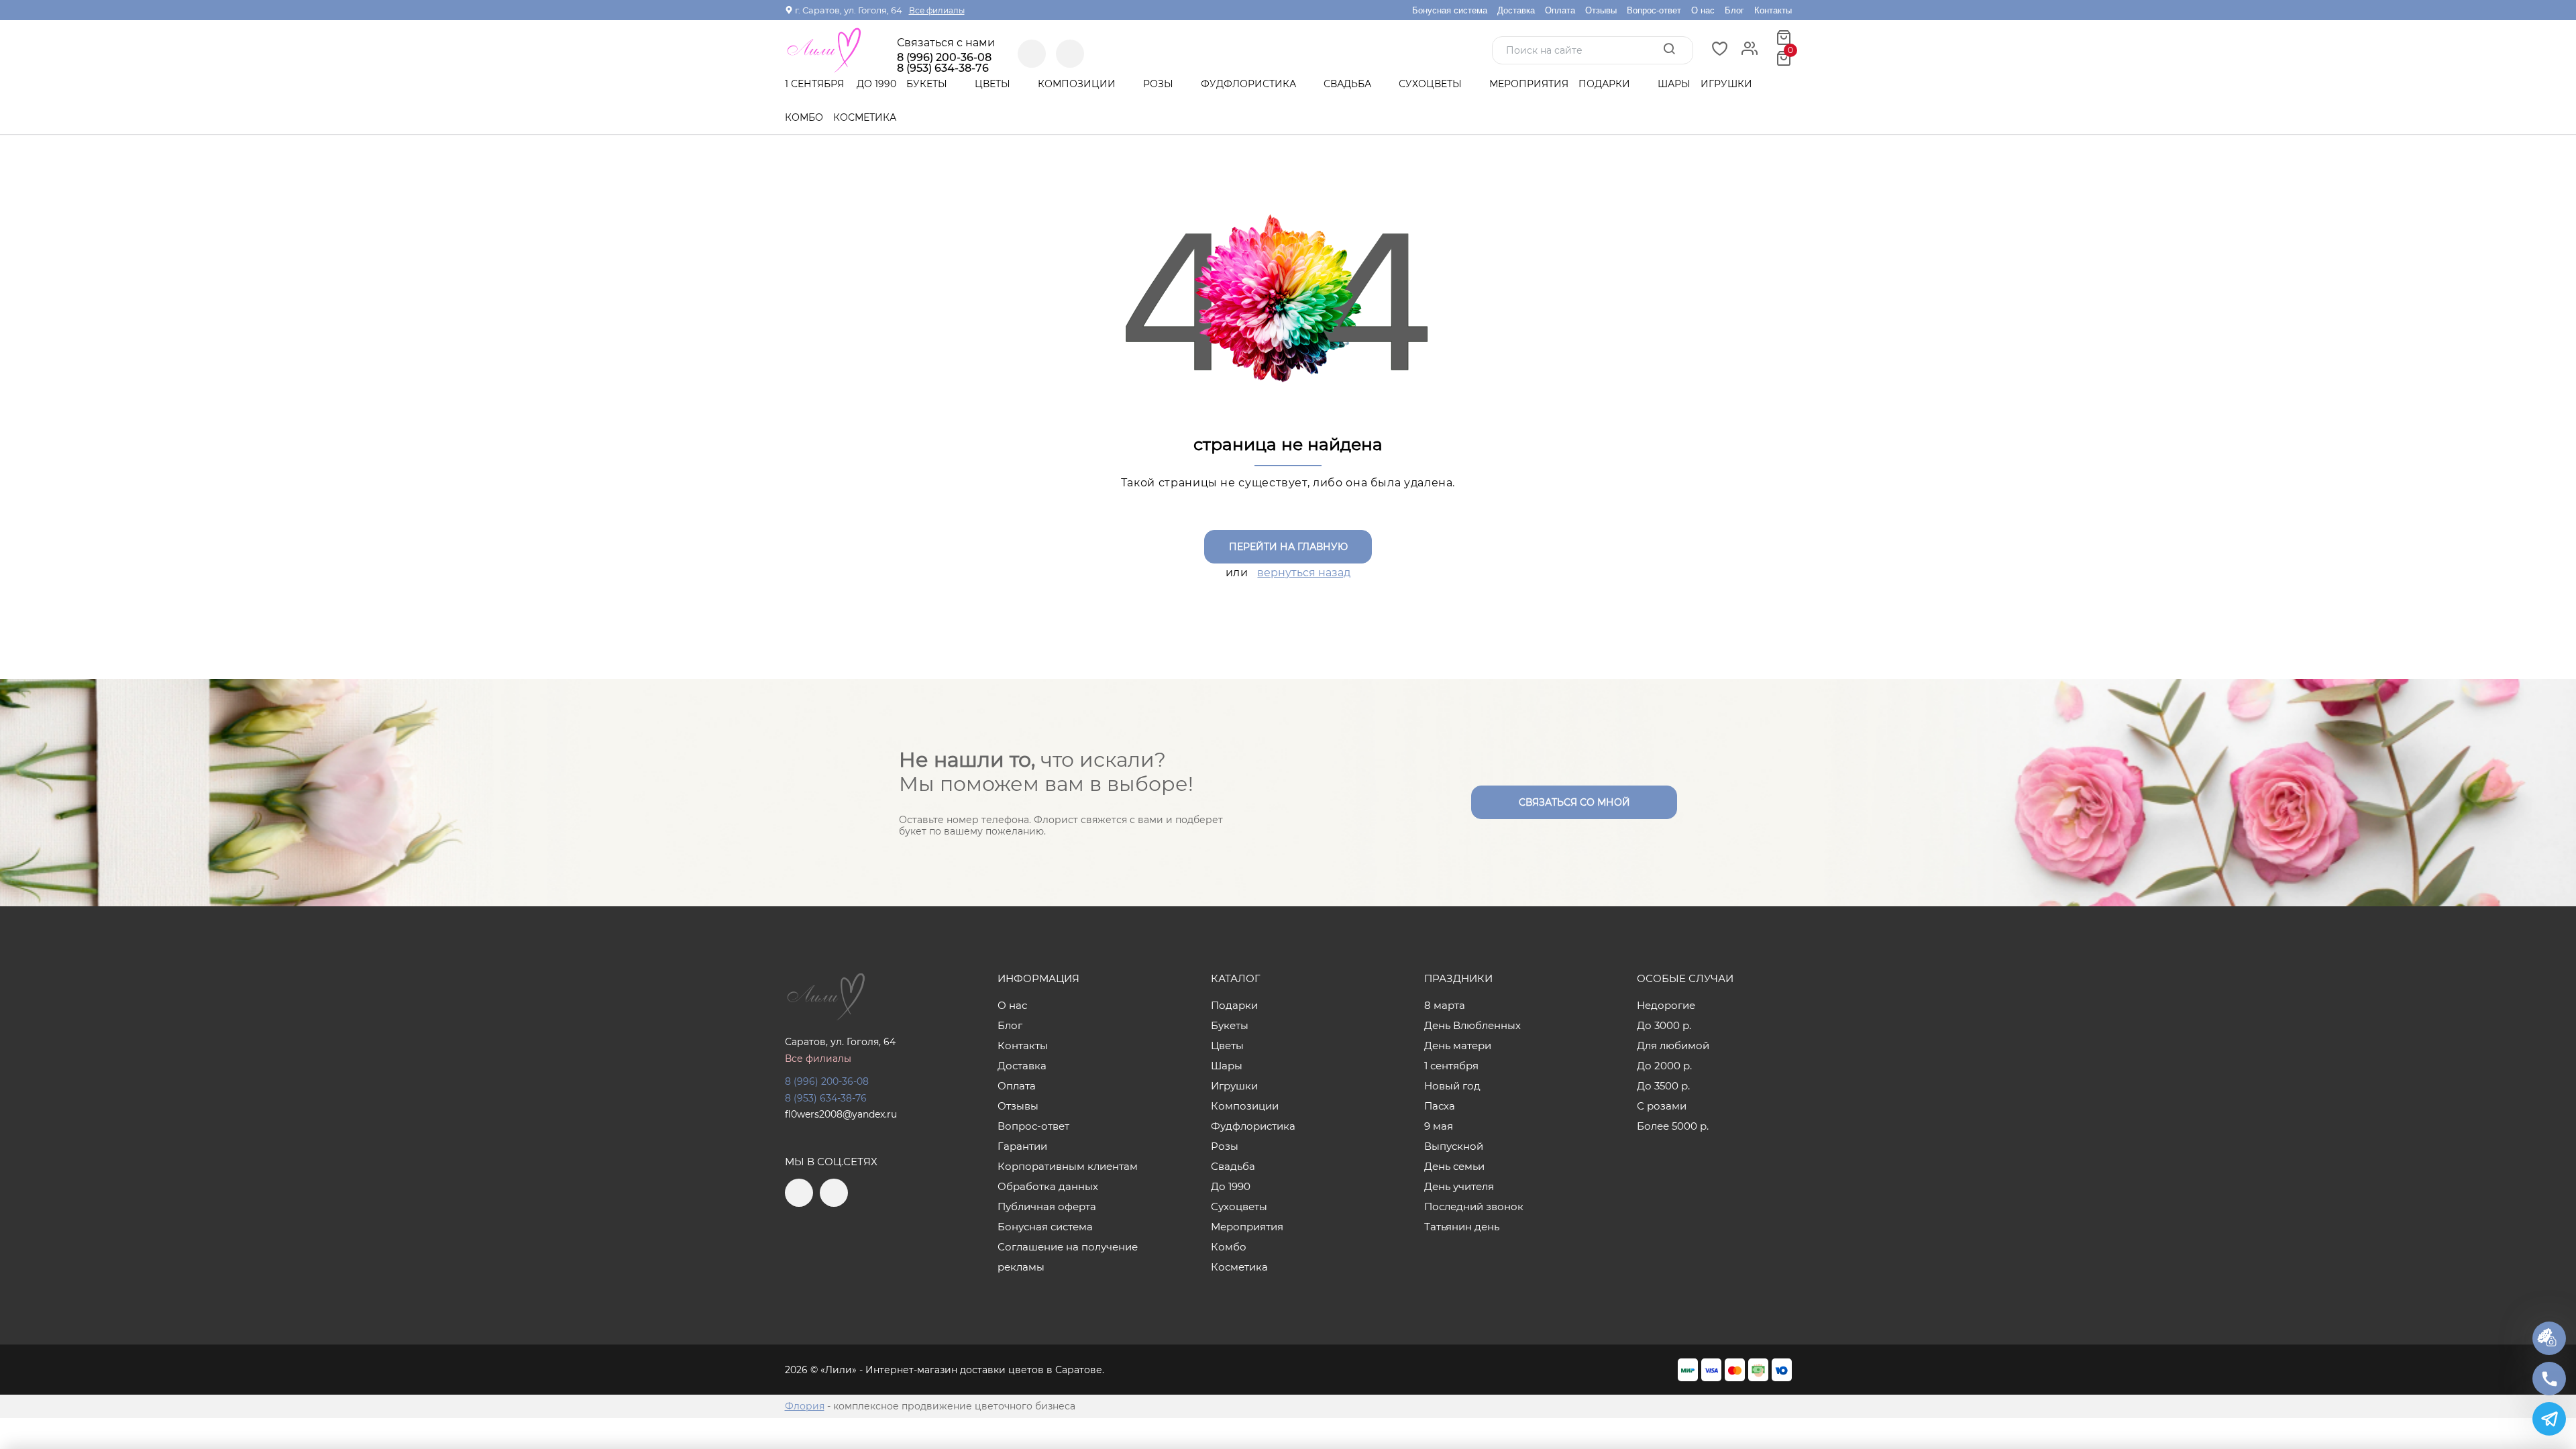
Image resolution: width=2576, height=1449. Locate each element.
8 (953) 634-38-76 (826, 1098)
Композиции (1078, 84)
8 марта (1445, 1005)
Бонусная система (1450, 10)
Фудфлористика (1250, 84)
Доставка (1516, 10)
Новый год (1452, 1086)
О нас (1703, 10)
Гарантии (1022, 1146)
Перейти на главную (1288, 547)
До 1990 (876, 84)
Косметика (865, 117)
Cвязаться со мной (1574, 802)
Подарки (1606, 84)
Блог (1734, 10)
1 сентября (814, 84)
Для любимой (1673, 1045)
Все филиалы (937, 10)
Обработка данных (1048, 1186)
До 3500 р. (1663, 1086)
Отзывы (1601, 10)
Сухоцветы (1432, 84)
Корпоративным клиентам (1068, 1166)
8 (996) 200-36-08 (944, 58)
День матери (1458, 1045)
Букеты (928, 84)
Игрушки (1726, 84)
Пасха (1440, 1106)
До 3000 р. (1664, 1025)
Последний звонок (1474, 1206)
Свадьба (1349, 84)
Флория (805, 1406)
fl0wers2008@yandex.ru (841, 1114)
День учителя (1459, 1186)
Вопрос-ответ (1654, 10)
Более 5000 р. (1673, 1126)
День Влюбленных (1472, 1025)
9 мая (1439, 1126)
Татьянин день (1462, 1227)
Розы (1160, 84)
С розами (1662, 1106)
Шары (1674, 84)
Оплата (1560, 10)
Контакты (1773, 10)
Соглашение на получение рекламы (1068, 1257)
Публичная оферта (1047, 1206)
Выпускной (1454, 1146)
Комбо (804, 117)
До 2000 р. (1664, 1066)
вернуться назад (1304, 573)
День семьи (1454, 1166)
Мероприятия (1529, 84)
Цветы (994, 84)
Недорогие (1666, 1005)
